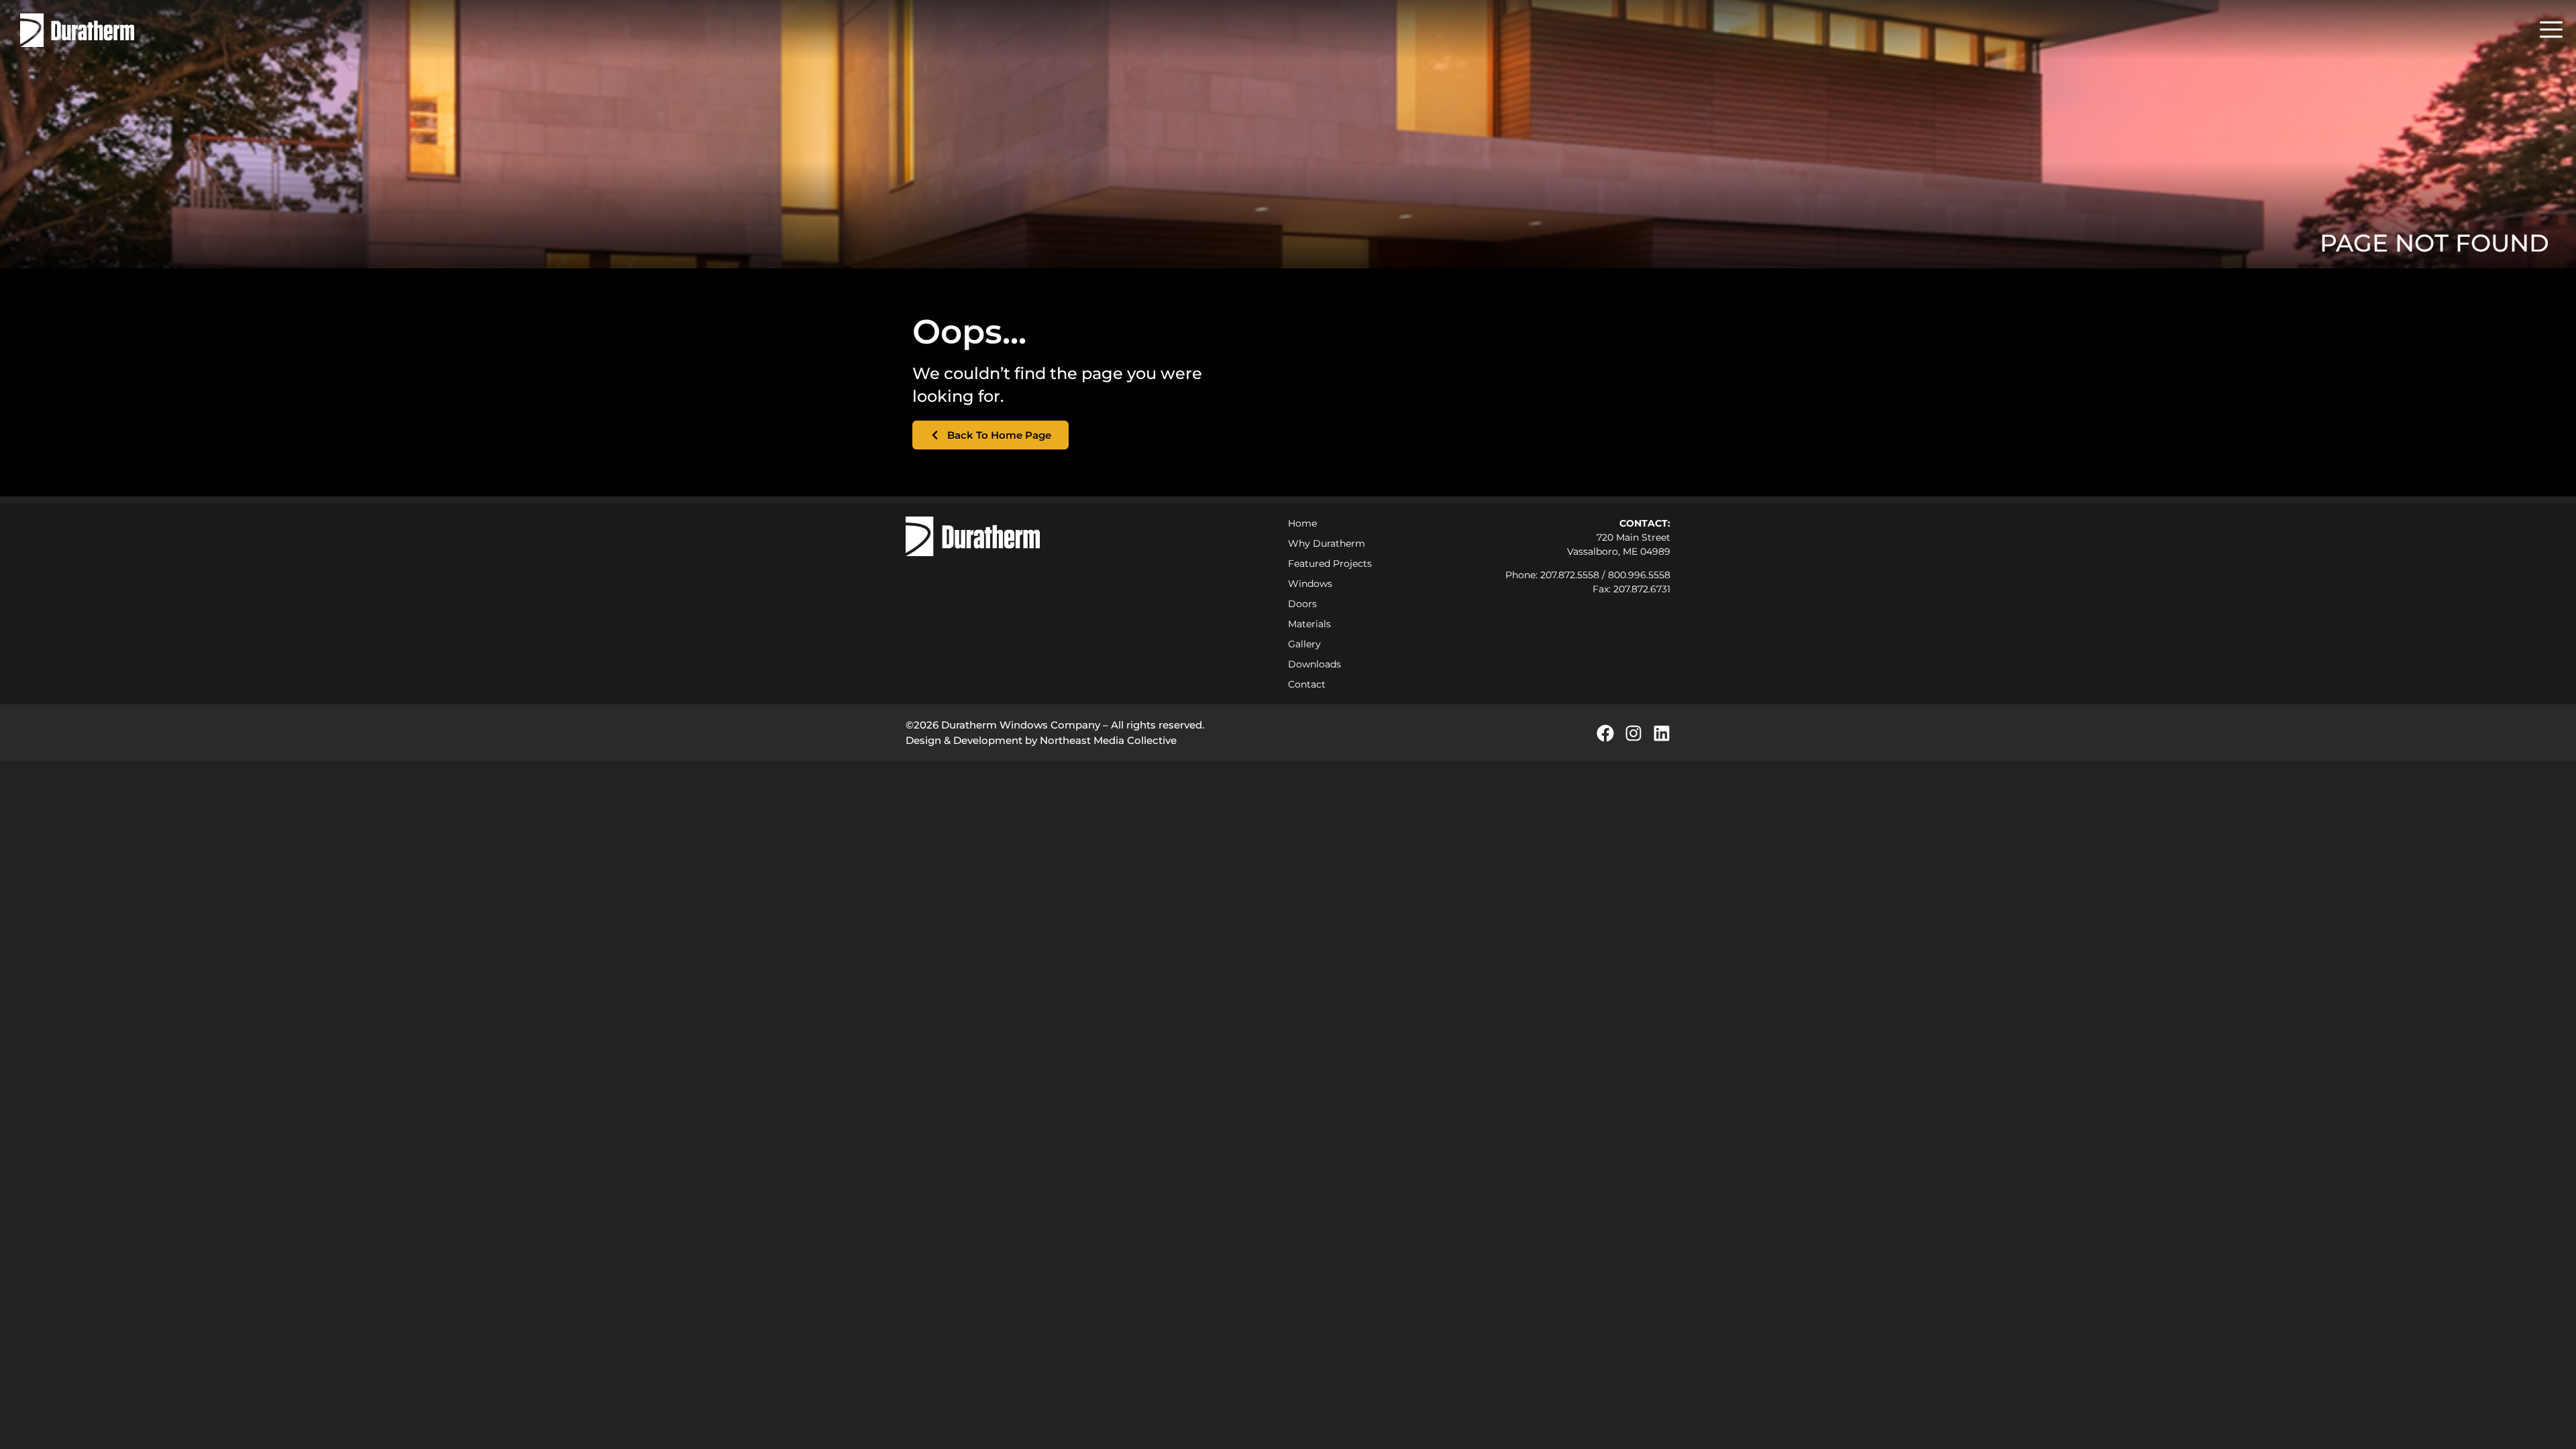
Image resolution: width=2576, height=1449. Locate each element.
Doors (1302, 604)
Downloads (1314, 664)
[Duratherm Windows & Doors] (77, 30)
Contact (1307, 684)
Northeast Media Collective (1108, 740)
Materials (1309, 624)
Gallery (1304, 644)
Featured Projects (1330, 563)
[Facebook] (1605, 733)
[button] (2551, 30)
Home (1302, 523)
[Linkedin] (1662, 733)
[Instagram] (1633, 733)
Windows (1310, 584)
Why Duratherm (1327, 543)
